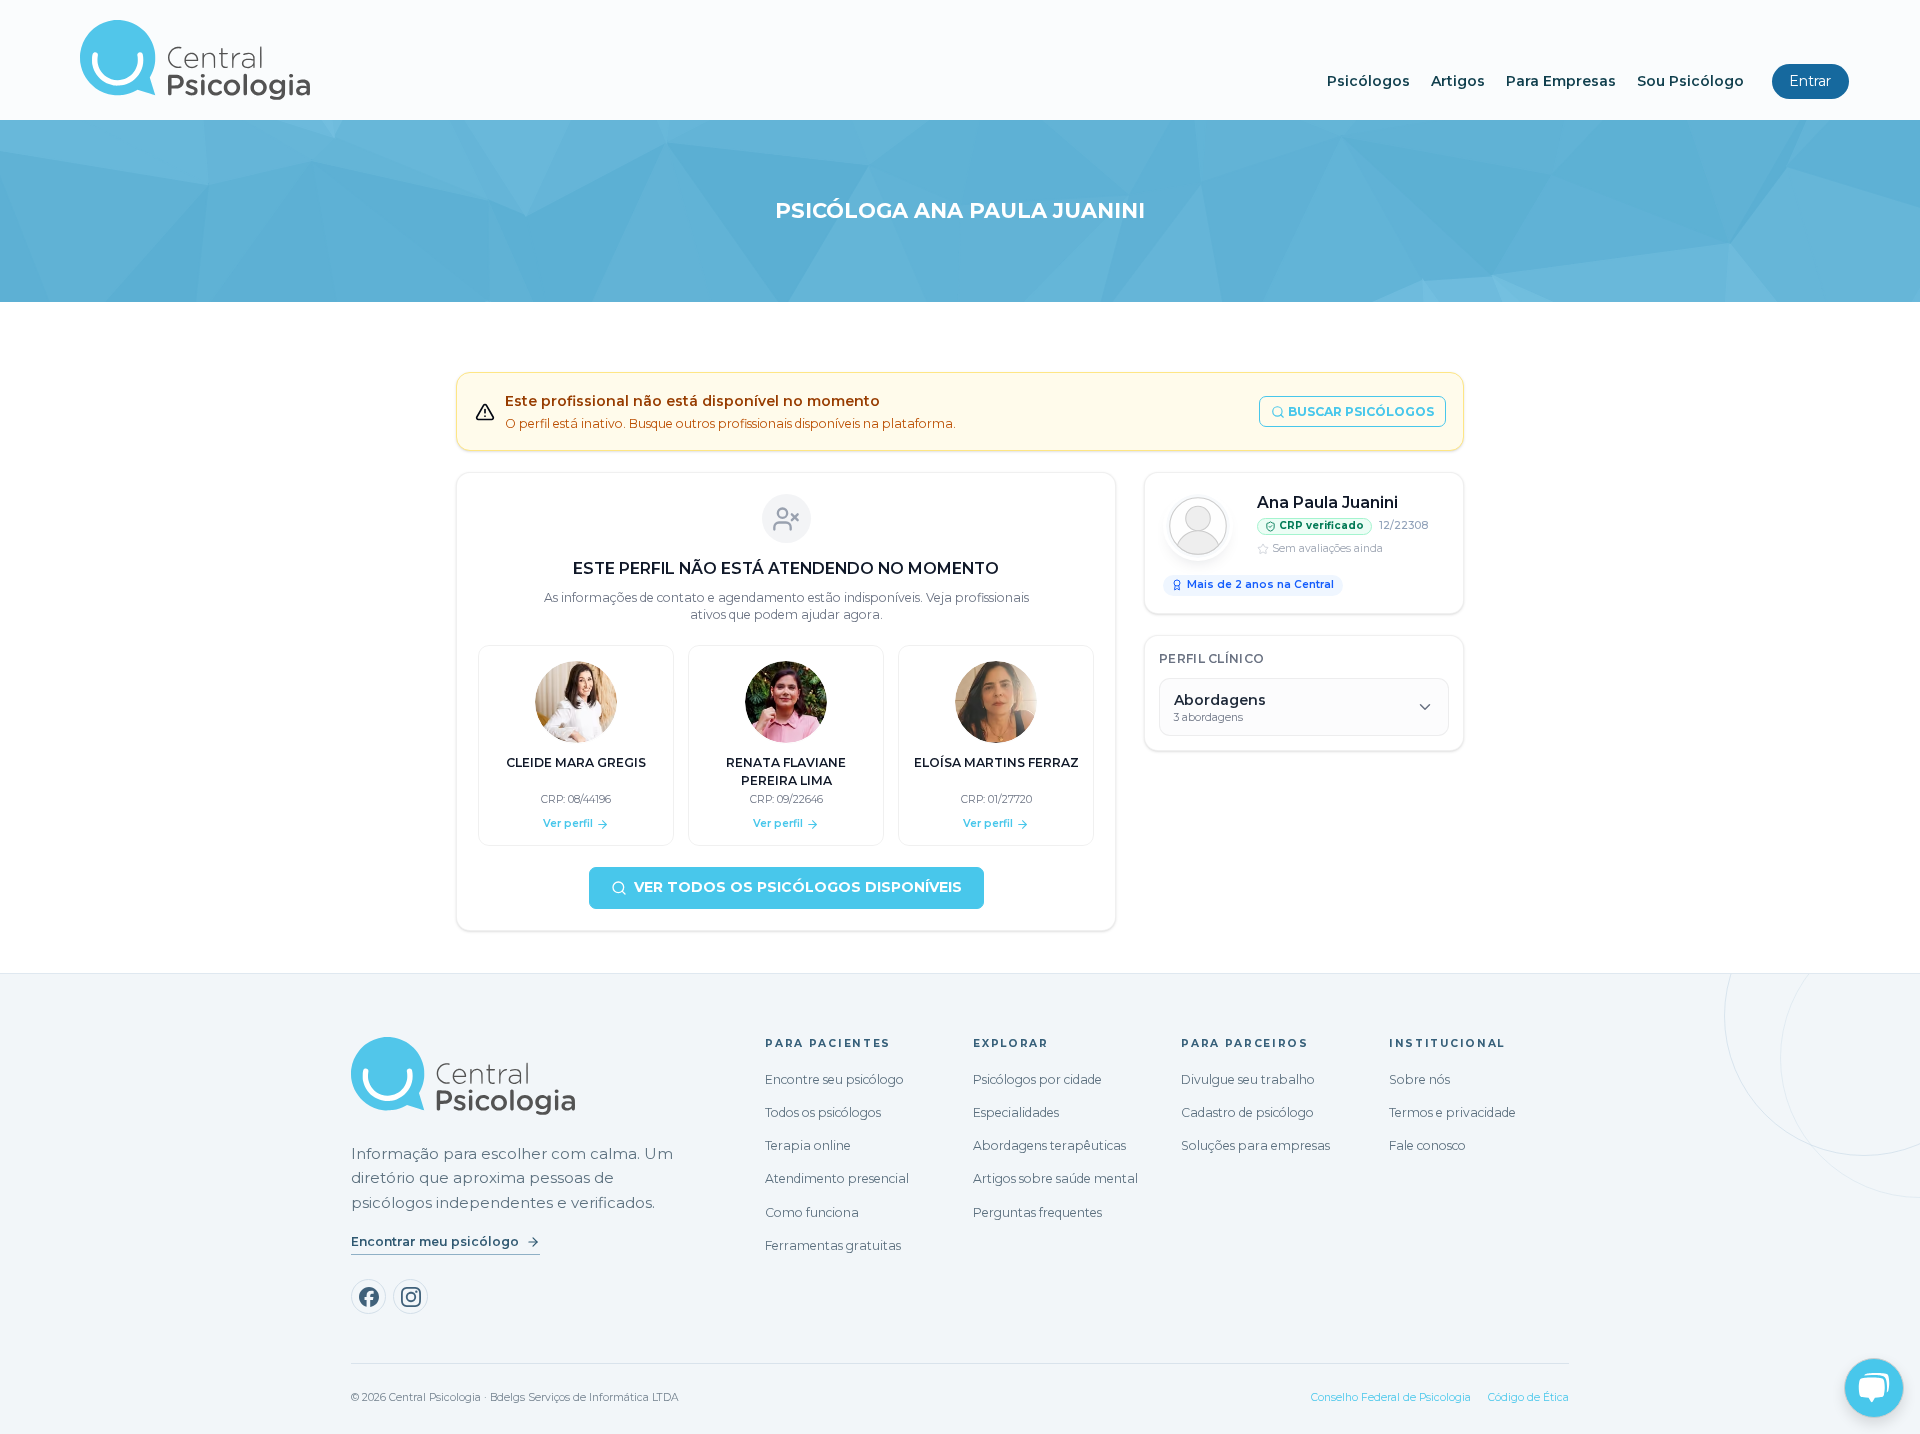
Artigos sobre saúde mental (1055, 1178)
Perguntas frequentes (1037, 1212)
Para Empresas (1561, 81)
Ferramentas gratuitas (833, 1245)
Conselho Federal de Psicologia (1391, 1397)
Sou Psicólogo (1690, 81)
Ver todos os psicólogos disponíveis (798, 887)
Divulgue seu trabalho (1248, 1079)
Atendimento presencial (837, 1178)
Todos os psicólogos (823, 1112)
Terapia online (808, 1145)
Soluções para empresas (1255, 1145)
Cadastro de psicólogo (1247, 1112)
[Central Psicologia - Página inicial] (693, 60)
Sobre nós (1419, 1079)
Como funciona (812, 1212)
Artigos (1458, 81)
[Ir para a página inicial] (463, 1076)
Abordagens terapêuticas (1049, 1145)
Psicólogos (1368, 81)
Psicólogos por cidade (1037, 1079)
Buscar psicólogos (1361, 411)
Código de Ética (1528, 1397)
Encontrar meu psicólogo (435, 1241)
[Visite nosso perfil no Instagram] (410, 1296)
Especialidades (1016, 1112)
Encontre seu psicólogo (834, 1079)
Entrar (1810, 81)
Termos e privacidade (1452, 1112)
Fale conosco (1427, 1145)
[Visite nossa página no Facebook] (368, 1296)
